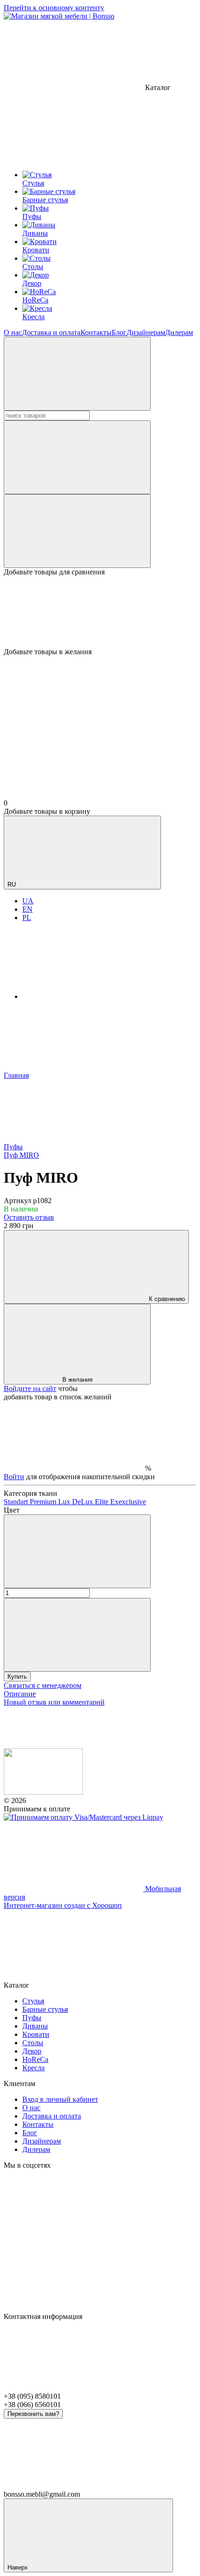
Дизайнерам (146, 332)
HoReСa (35, 2059)
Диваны (35, 2026)
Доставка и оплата (51, 332)
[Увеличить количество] (77, 1635)
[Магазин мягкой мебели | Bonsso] (43, 1792)
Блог (119, 332)
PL (27, 918)
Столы (33, 2043)
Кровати (36, 2034)
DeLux (83, 1502)
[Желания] (100, 612)
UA (28, 901)
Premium (44, 1502)
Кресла (33, 2068)
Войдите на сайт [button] (30, 1388)
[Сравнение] (77, 531)
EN (27, 909)
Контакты (96, 332)
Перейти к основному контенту (54, 8)
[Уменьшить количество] (77, 1551)
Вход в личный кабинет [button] (60, 2099)
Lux (65, 1502)
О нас (13, 332)
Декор (32, 2051)
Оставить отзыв (29, 1217)
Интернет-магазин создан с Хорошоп (63, 1905)
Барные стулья (45, 2009)
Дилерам (179, 332)
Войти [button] (14, 1477)
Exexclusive (128, 1502)
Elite (103, 1502)
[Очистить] (77, 457)
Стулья (33, 2001)
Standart (17, 1502)
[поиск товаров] (77, 374)
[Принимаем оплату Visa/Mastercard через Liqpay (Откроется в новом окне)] (83, 1817)
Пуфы (32, 2018)
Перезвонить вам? (33, 2414)
